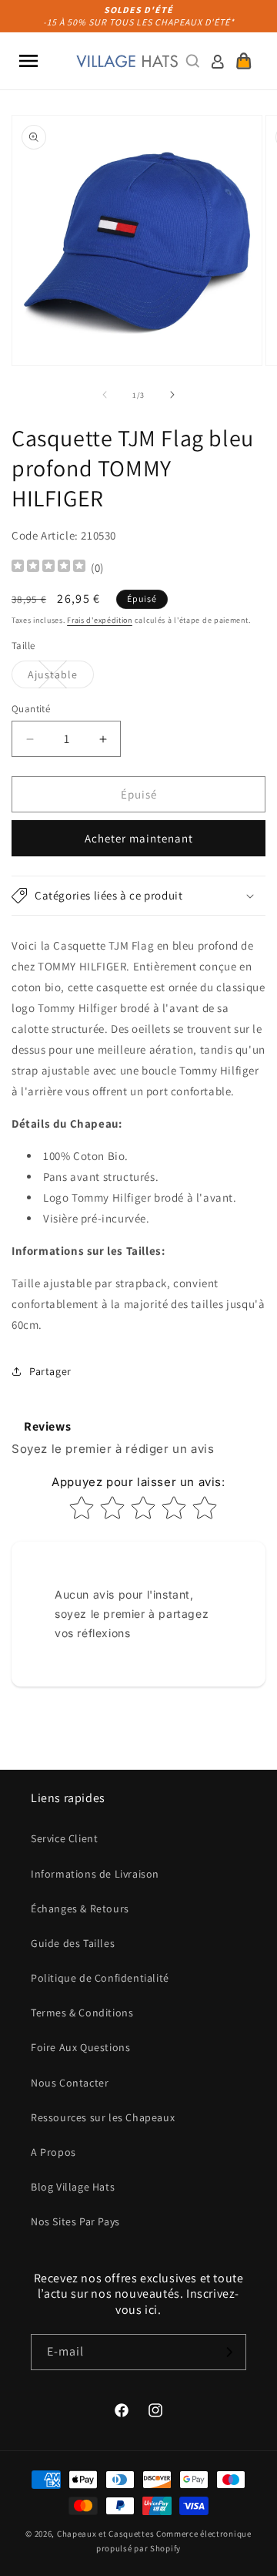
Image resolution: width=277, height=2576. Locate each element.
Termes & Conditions (82, 2013)
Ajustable (61, 678)
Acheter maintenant (139, 838)
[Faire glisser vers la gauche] (105, 395)
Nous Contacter (70, 2083)
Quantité (31, 709)
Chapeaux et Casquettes (105, 2534)
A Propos (53, 2152)
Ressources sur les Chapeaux (103, 2117)
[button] (28, 61)
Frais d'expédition (100, 620)
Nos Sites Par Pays (75, 2221)
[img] (48, 568)
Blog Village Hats (73, 2187)
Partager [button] (50, 1371)
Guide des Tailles (73, 1943)
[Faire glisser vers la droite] (172, 395)
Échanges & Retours (80, 1908)
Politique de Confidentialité (100, 1978)
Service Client (64, 1838)
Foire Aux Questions (80, 2047)
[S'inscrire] (229, 2352)
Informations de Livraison (95, 1874)
